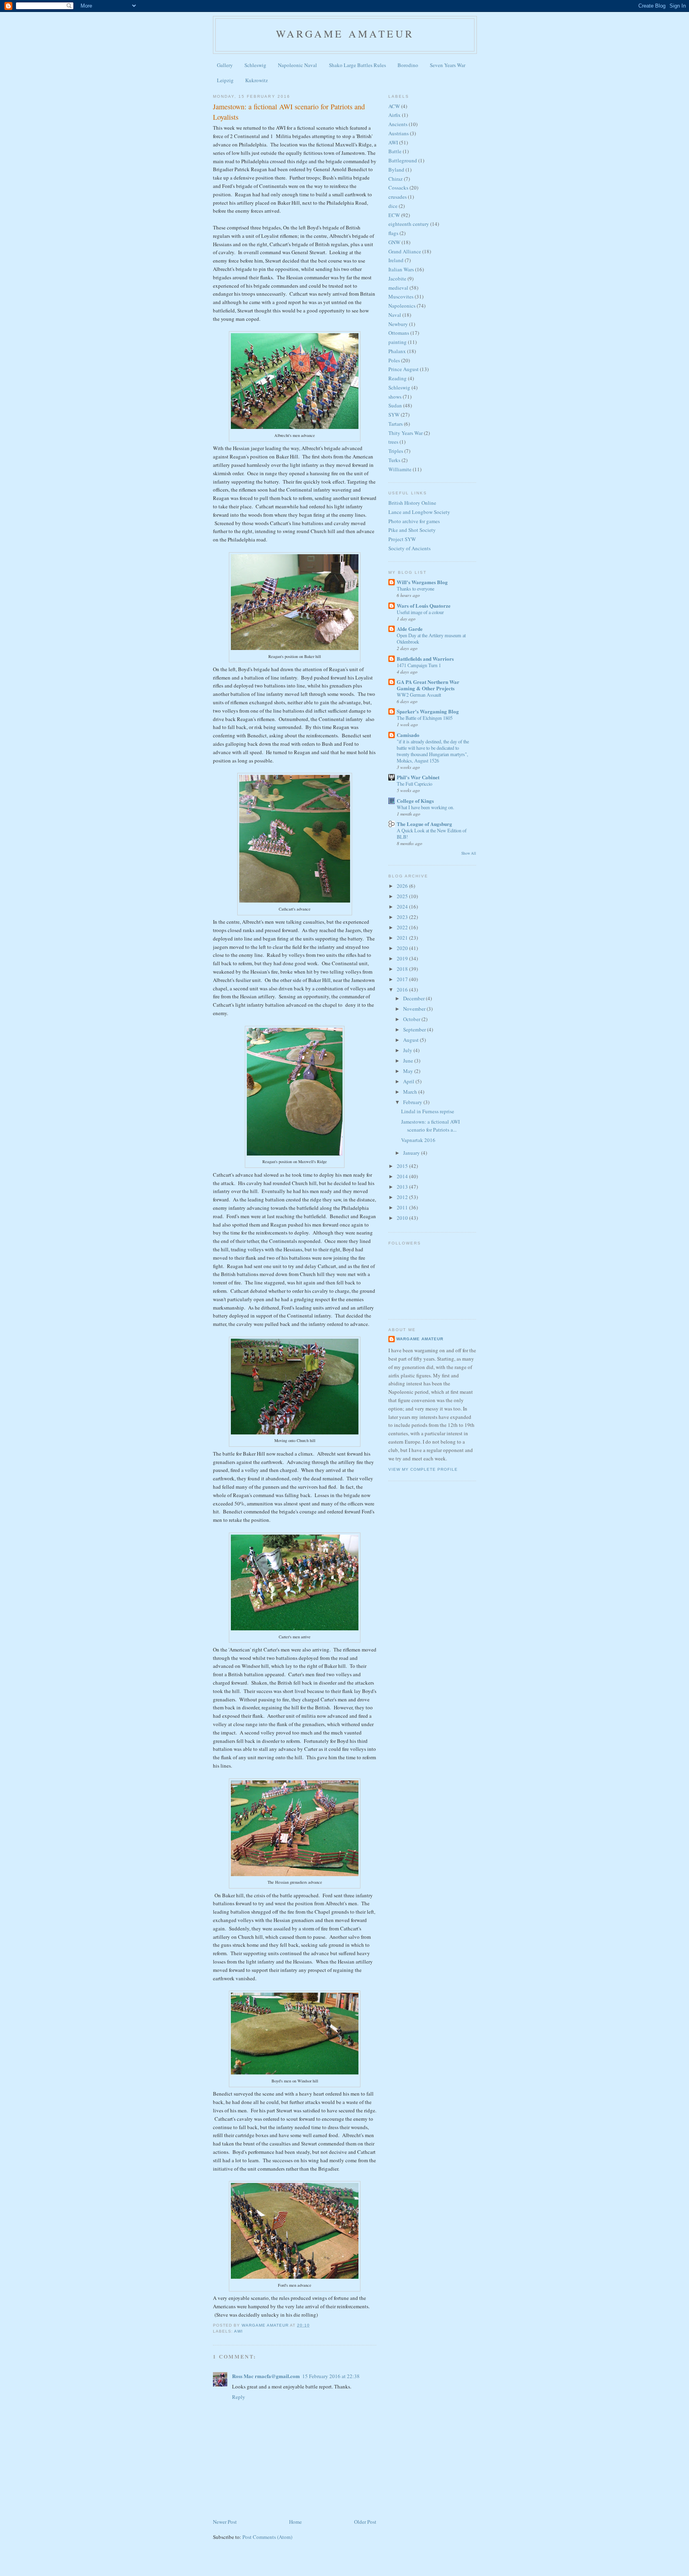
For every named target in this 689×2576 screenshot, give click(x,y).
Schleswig (255, 65)
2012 (403, 1197)
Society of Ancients (409, 548)
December (414, 998)
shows (395, 397)
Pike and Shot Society (412, 530)
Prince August (404, 369)
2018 (403, 969)
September (415, 1029)
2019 (403, 958)
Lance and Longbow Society (419, 512)
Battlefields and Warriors (425, 659)
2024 (403, 907)
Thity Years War (406, 433)
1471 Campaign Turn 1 (419, 665)
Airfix (395, 115)
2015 (403, 1166)
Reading (398, 378)
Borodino (408, 65)
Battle (395, 151)
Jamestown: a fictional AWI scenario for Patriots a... (430, 1126)
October (412, 1019)
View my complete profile (423, 1469)
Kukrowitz (257, 80)
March (411, 1092)
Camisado (408, 735)
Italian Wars (401, 269)
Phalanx (397, 351)
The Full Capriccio (414, 784)
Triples (396, 451)
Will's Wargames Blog (422, 582)
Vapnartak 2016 (418, 1140)
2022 (403, 927)
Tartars (396, 424)
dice (393, 206)
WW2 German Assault (419, 695)
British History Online (412, 503)
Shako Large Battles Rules (357, 65)
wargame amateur (345, 34)
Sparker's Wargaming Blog (428, 711)
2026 (403, 886)
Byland (396, 170)
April (409, 1081)
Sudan (395, 405)
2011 (403, 1207)
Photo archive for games (414, 521)
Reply (239, 2397)
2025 (403, 896)
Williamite (400, 469)
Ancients (398, 124)
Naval (395, 315)
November (415, 1009)
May (409, 1071)
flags (393, 233)
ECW (394, 215)
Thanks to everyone (415, 589)
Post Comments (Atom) (267, 2537)
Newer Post (225, 2522)
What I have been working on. (425, 807)
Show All (469, 853)
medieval (398, 288)
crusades (398, 197)
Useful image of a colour (420, 612)
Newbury (398, 324)
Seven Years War (448, 65)
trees (393, 442)
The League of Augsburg (424, 824)
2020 (403, 948)
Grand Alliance (405, 251)
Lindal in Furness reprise (428, 1111)
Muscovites (401, 296)
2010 (403, 1218)
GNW (394, 242)
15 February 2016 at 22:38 (331, 2376)
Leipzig (225, 80)
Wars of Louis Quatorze (424, 605)
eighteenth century (409, 224)
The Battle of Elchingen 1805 (425, 718)
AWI (238, 2331)
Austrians (399, 133)
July (408, 1050)
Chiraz (396, 179)
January (412, 1153)
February (413, 1102)
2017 (403, 979)
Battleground (403, 160)
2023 (403, 917)
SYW (394, 415)
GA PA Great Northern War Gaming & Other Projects (428, 685)
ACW (394, 106)
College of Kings (415, 801)
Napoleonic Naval (297, 65)
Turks (394, 460)
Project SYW (402, 539)
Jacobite (397, 279)
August (411, 1040)
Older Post (365, 2522)
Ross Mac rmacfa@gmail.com (266, 2376)
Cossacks (398, 188)
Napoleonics (402, 306)
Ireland (396, 260)
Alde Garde (410, 629)
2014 (403, 1176)
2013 (403, 1187)
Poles (394, 360)
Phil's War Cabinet (418, 777)
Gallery (225, 65)
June (409, 1061)
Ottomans (399, 333)
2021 (403, 938)
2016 (403, 990)
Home (295, 2522)
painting (398, 342)
